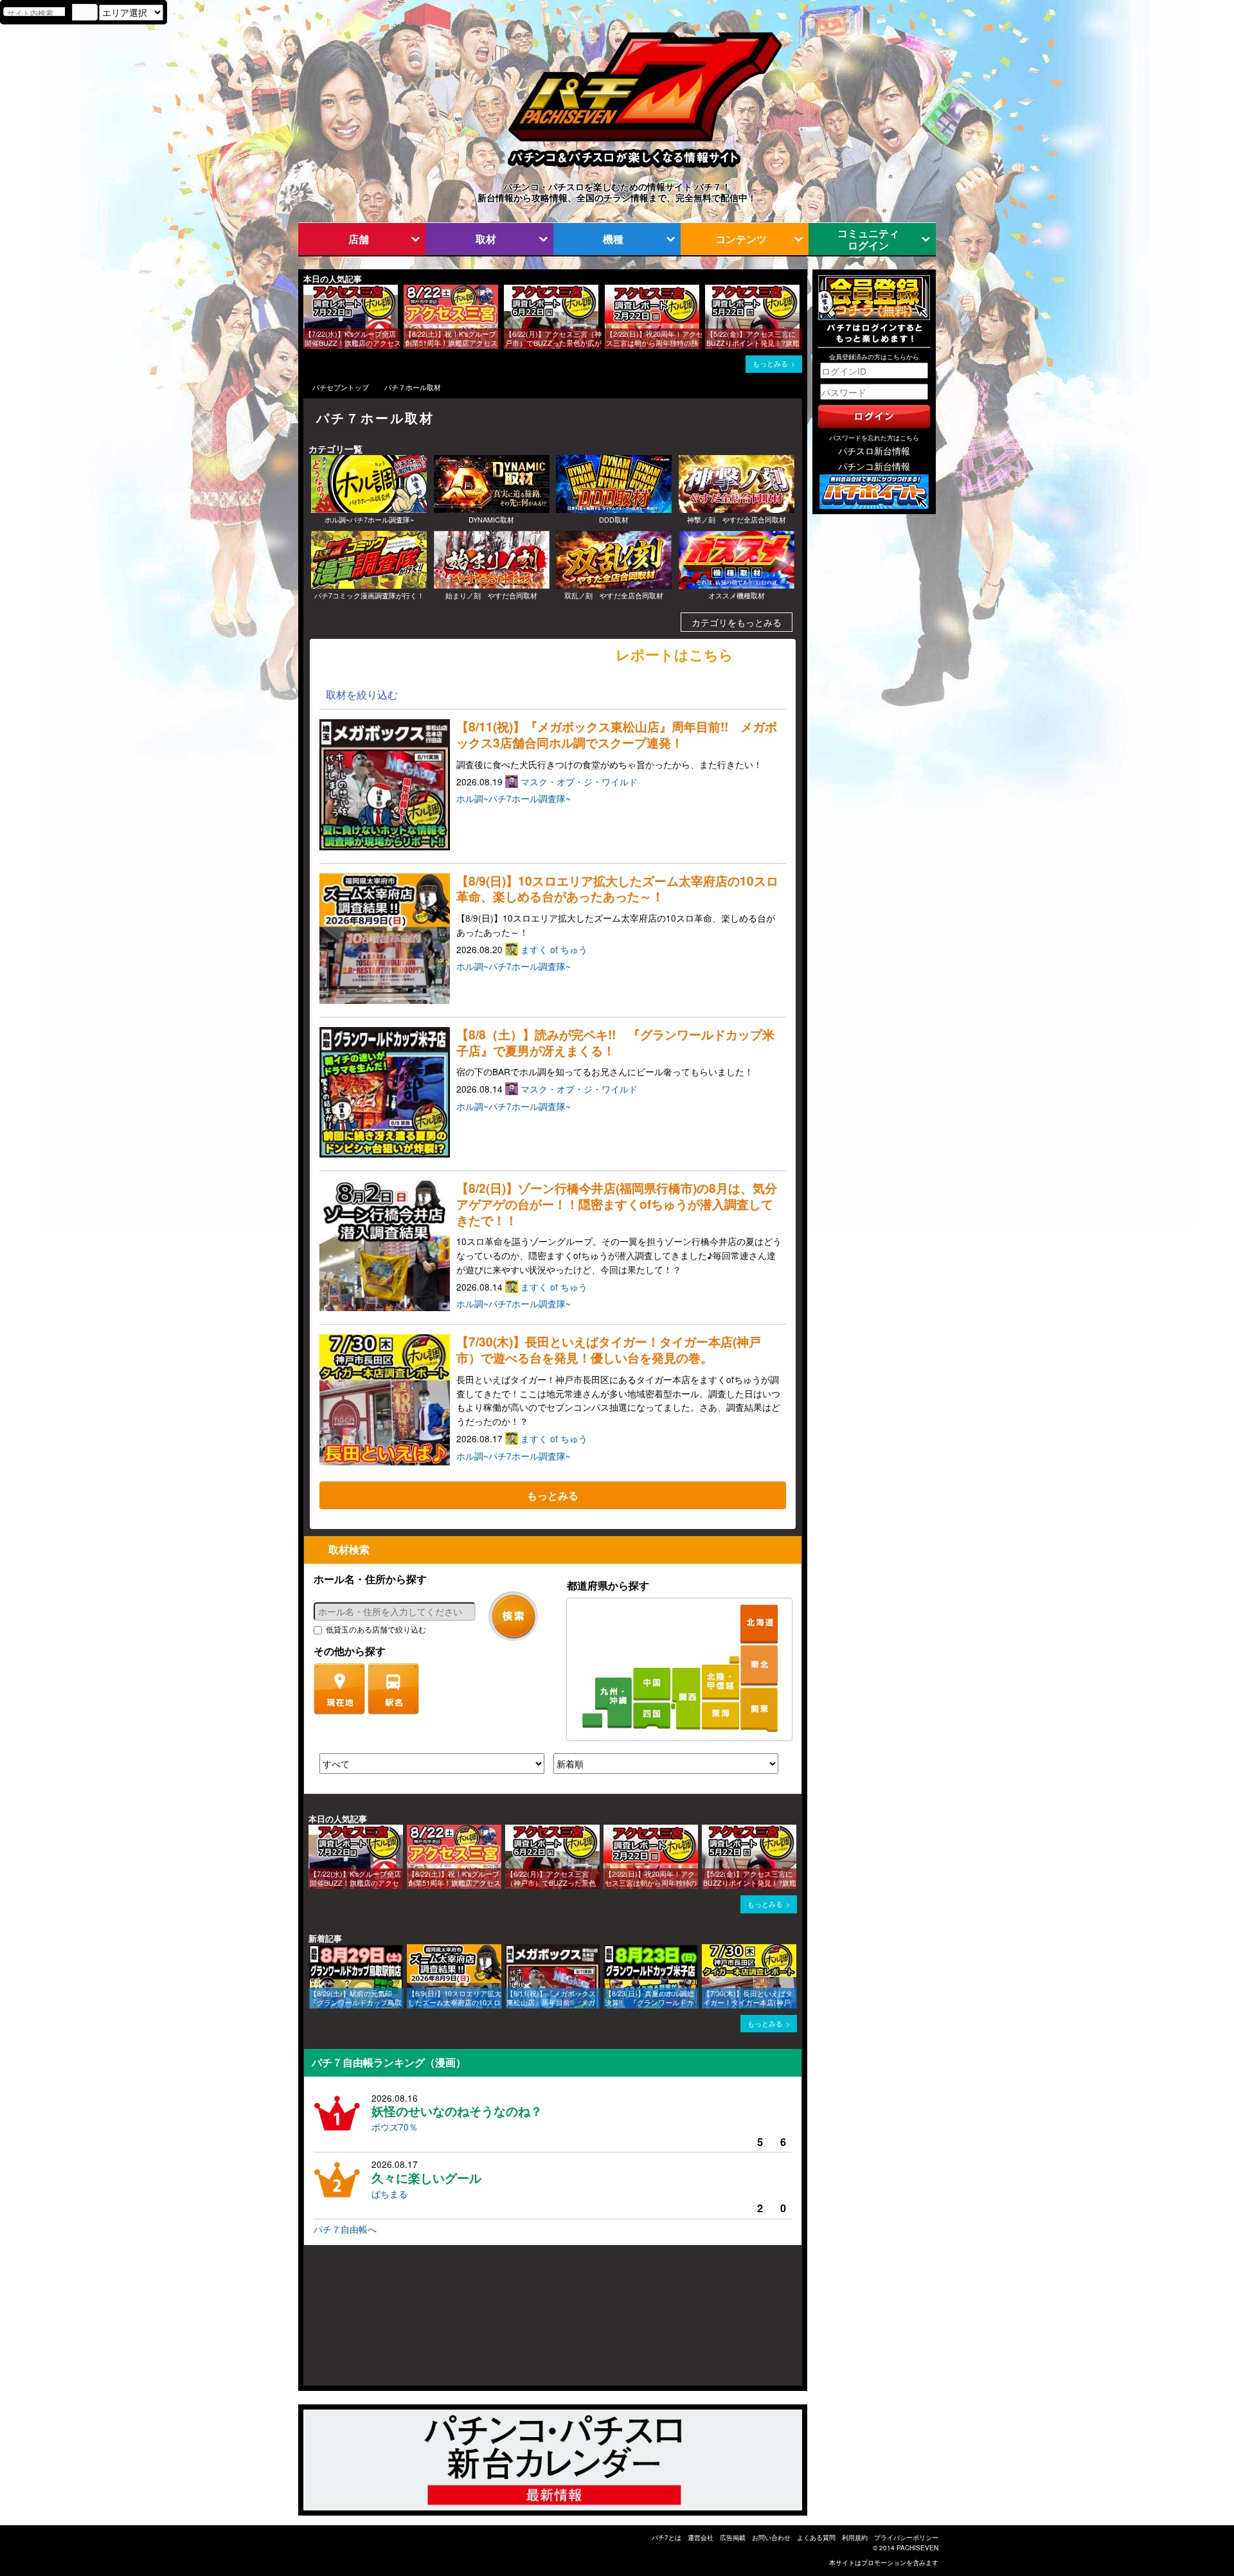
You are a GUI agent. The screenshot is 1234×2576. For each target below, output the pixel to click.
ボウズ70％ (395, 2127)
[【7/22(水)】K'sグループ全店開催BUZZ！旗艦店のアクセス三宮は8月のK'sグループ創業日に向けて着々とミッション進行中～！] (308, 291)
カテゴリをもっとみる (737, 622)
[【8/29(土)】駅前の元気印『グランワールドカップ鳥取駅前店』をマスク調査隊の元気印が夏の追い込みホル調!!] (313, 1950)
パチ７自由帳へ (345, 2229)
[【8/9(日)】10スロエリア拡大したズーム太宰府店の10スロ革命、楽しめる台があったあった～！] (411, 1950)
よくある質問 (816, 2537)
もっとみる (770, 363)
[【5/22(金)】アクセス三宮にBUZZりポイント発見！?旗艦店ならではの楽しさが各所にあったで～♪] (710, 291)
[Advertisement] (365, 2321)
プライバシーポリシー (906, 2537)
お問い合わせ (771, 2537)
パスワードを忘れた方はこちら (874, 438)
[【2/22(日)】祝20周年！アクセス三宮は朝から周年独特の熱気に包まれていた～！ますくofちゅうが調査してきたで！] (609, 291)
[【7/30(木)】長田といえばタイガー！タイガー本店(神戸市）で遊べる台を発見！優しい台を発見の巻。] (706, 1950)
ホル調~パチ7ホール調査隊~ (514, 798)
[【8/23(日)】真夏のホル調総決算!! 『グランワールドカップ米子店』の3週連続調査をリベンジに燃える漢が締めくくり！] (608, 1950)
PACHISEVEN (917, 2548)
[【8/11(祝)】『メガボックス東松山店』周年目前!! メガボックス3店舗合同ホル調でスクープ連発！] (510, 1950)
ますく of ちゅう (555, 949)
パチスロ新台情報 (874, 451)
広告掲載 (733, 2537)
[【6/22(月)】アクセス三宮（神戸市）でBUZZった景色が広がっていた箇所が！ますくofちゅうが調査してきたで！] (508, 291)
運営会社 (701, 2537)
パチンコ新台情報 (874, 466)
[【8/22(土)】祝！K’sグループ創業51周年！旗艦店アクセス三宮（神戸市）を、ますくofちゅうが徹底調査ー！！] (408, 291)
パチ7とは (666, 2537)
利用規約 (855, 2537)
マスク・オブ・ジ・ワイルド (580, 782)
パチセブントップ (341, 387)
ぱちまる (389, 2194)
